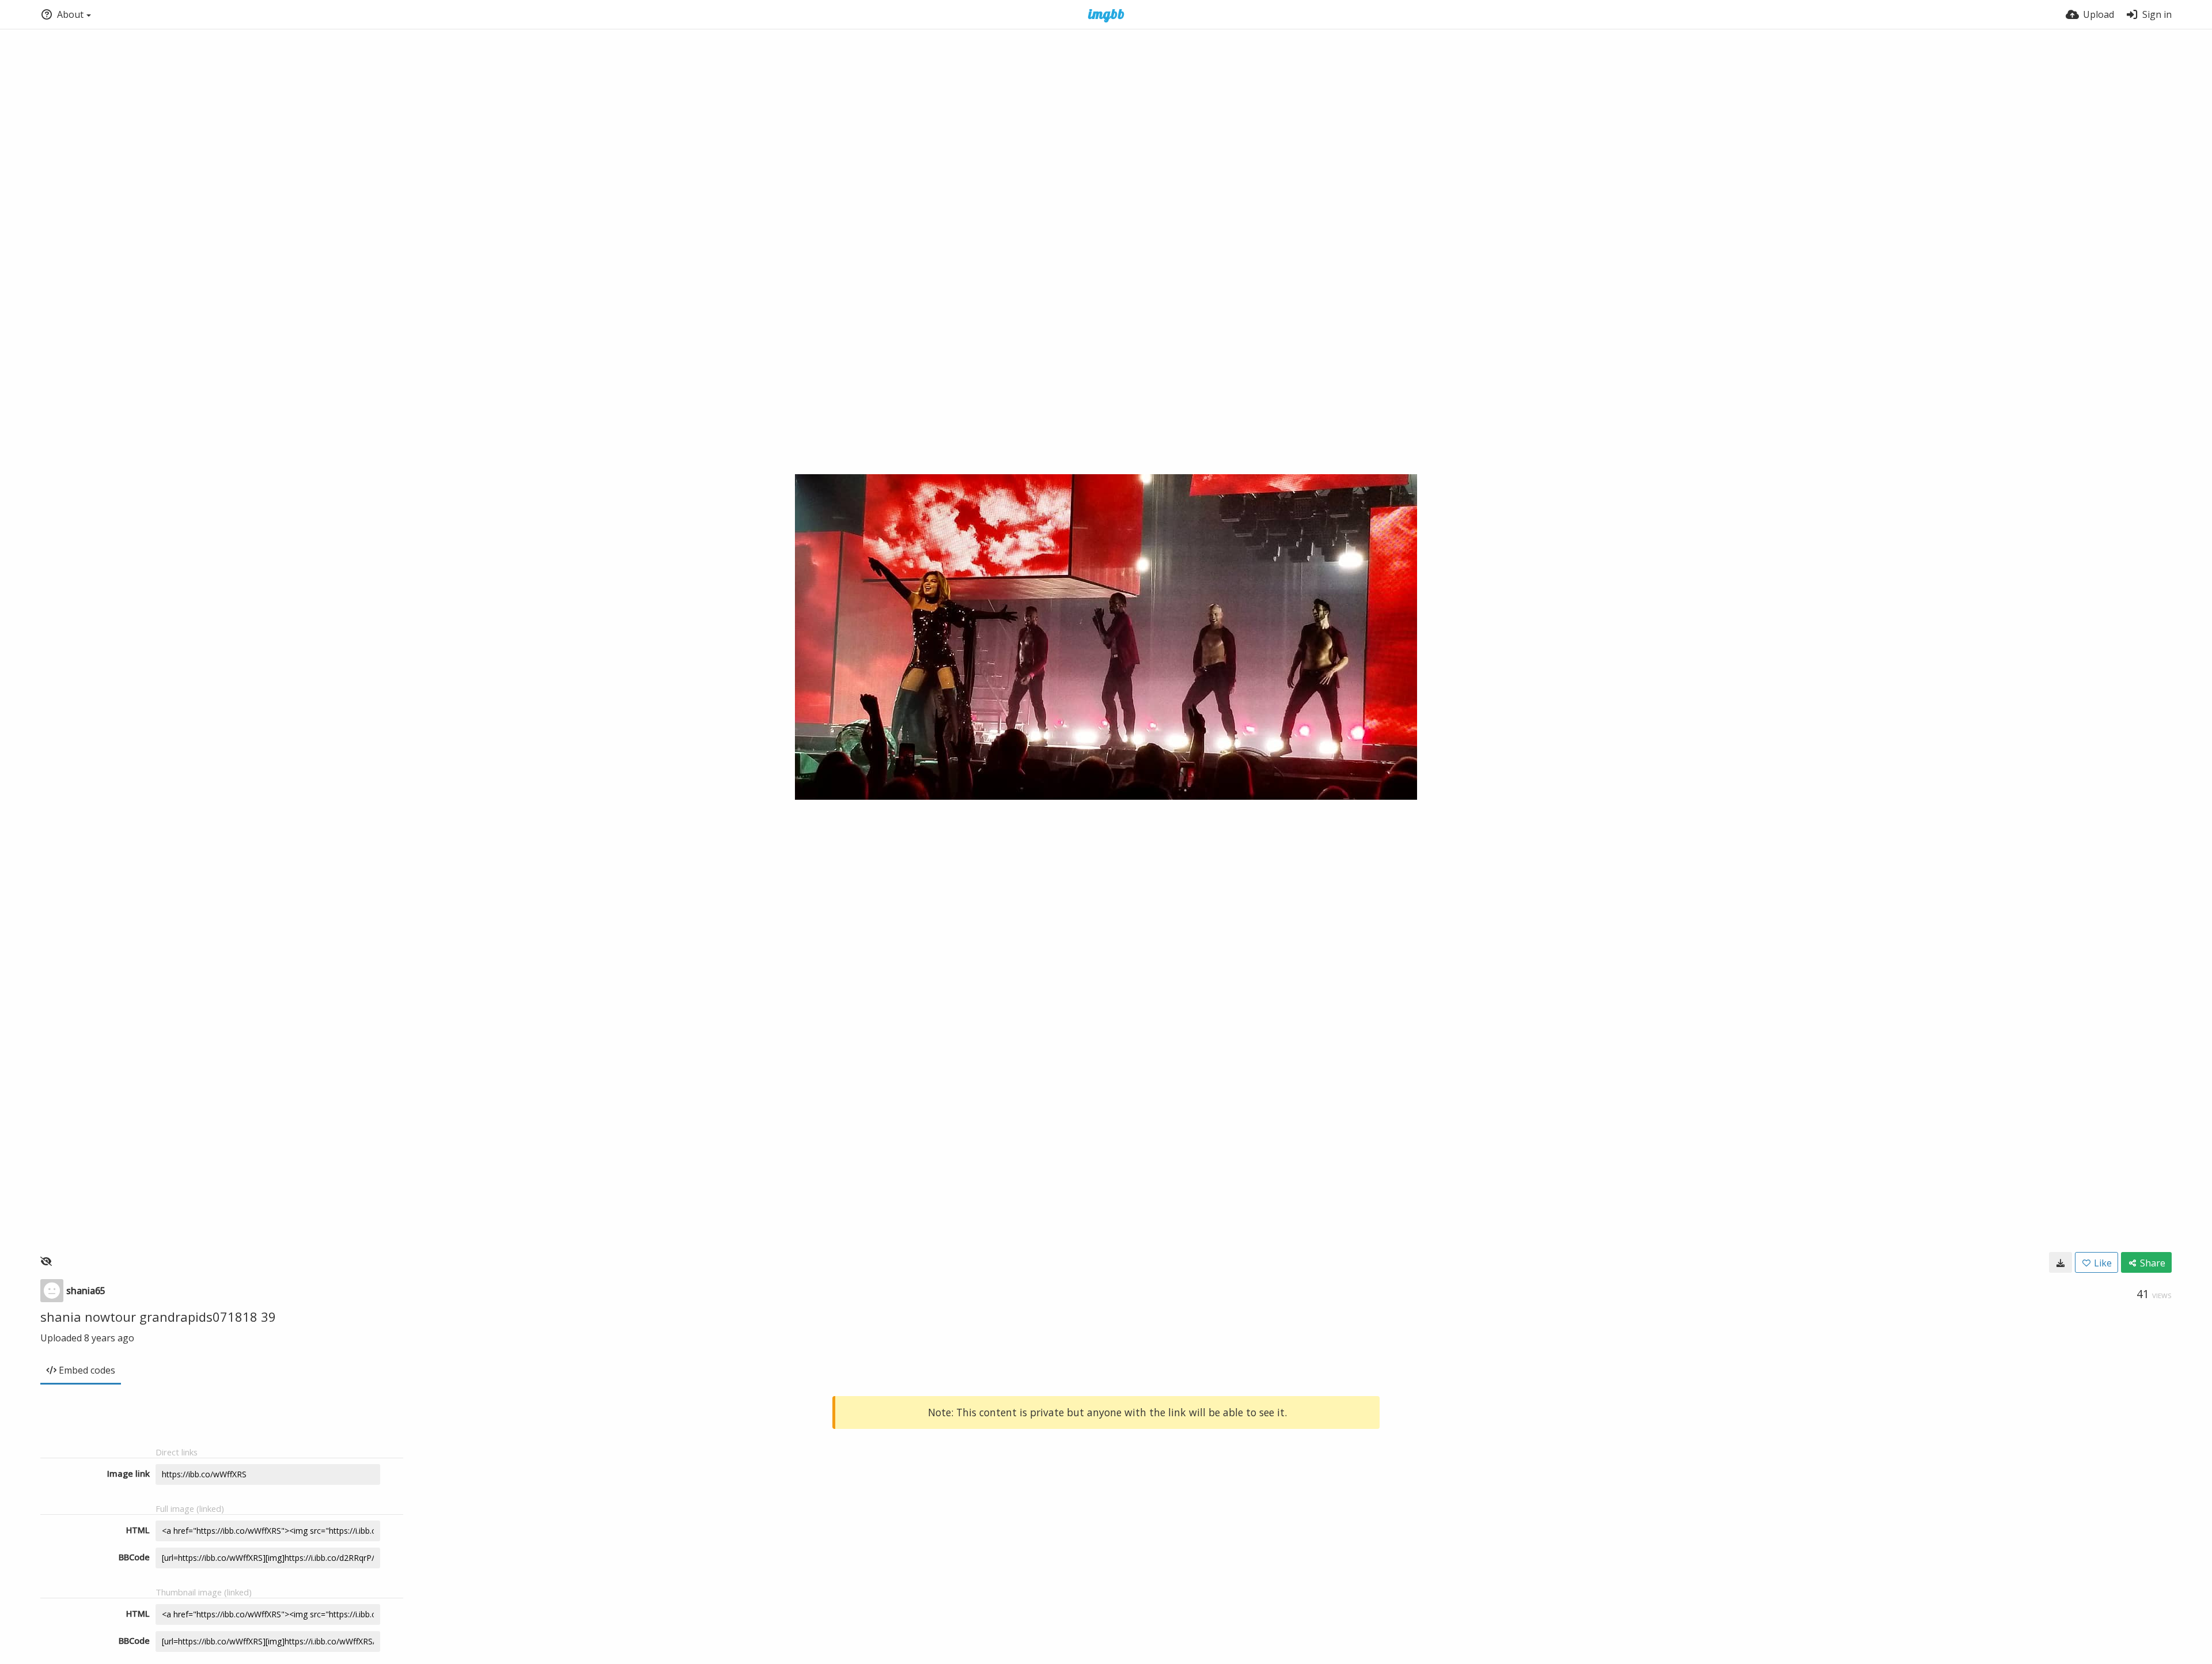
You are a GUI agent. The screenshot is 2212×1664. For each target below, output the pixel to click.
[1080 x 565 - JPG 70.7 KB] (2061, 1262)
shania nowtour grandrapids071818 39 (158, 1317)
